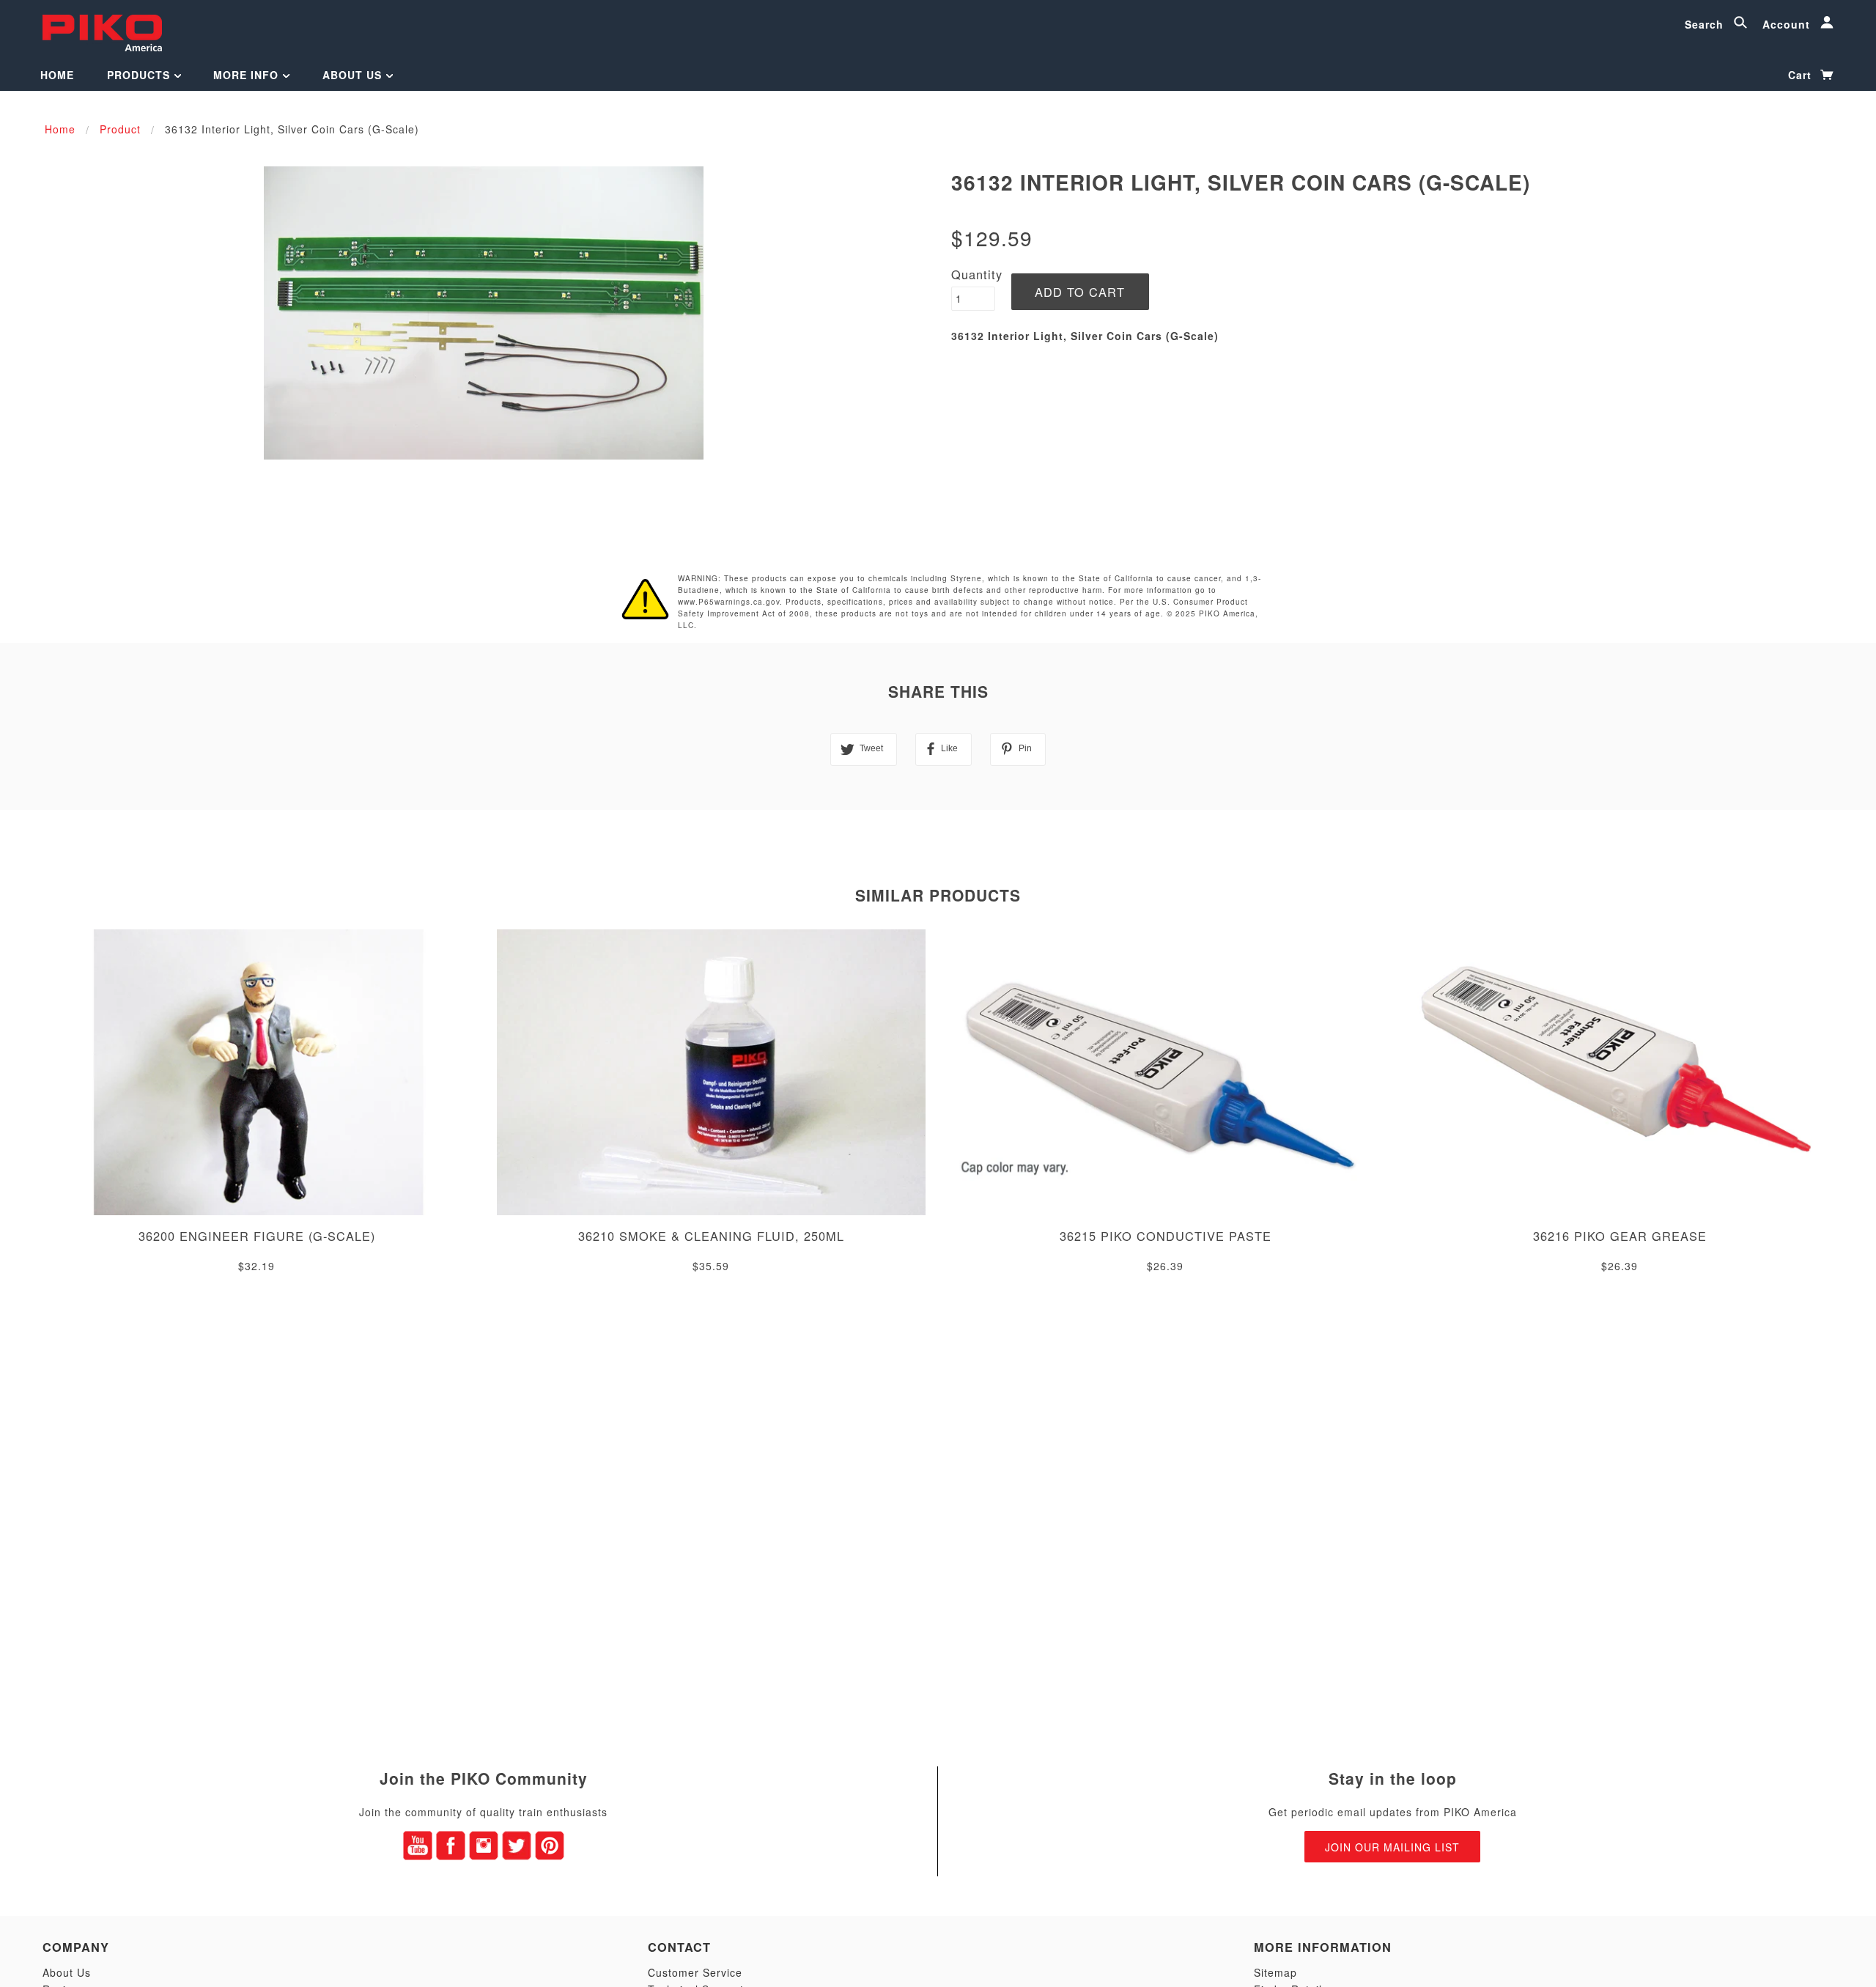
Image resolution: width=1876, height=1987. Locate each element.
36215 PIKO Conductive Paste (1166, 1236)
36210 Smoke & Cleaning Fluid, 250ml (711, 1236)
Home (57, 75)
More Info (248, 75)
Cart (1802, 75)
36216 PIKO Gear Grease (1620, 1236)
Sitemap (1275, 1972)
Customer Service (695, 1972)
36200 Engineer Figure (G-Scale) (257, 1236)
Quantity (977, 274)
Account (1788, 24)
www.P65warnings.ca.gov (729, 602)
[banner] (102, 31)
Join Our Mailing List (1392, 1847)
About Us (354, 75)
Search (1706, 24)
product (120, 129)
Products (140, 75)
